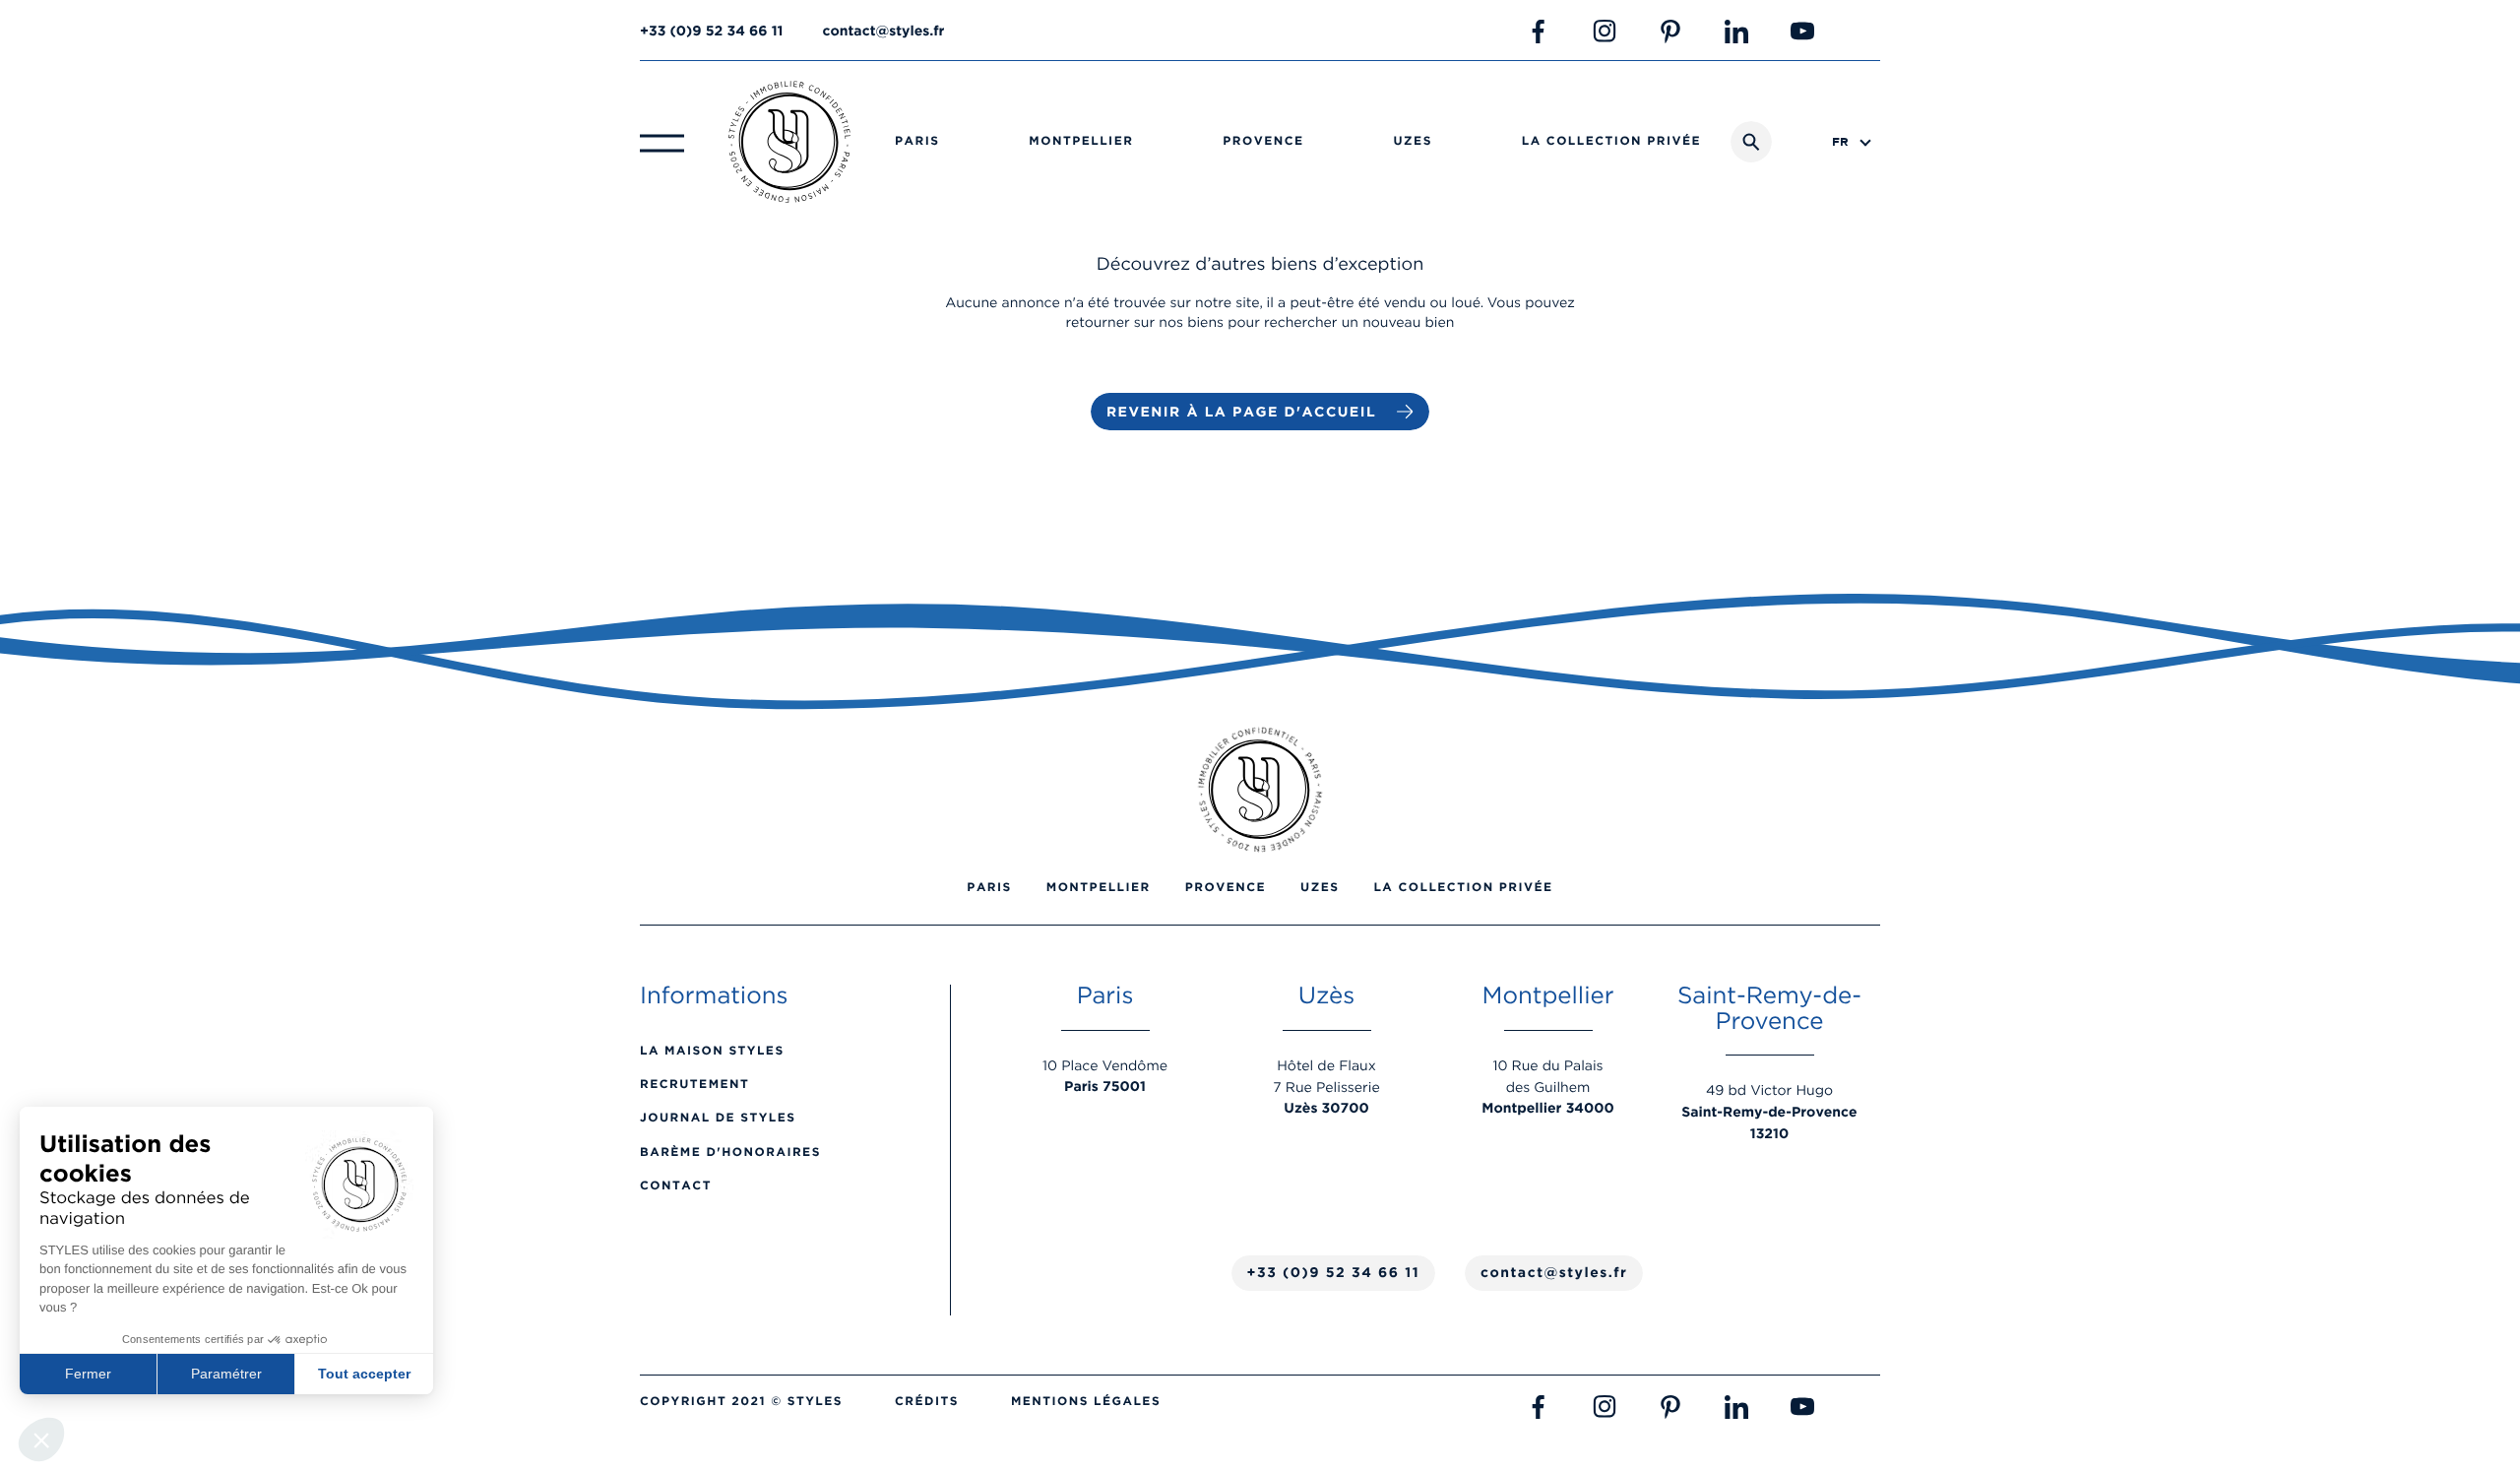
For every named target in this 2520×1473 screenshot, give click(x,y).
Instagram (1605, 32)
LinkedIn (1736, 32)
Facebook (1539, 32)
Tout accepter (364, 1374)
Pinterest (1670, 32)
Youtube (1802, 32)
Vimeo (1868, 32)
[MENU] (662, 142)
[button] (41, 1440)
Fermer (88, 1374)
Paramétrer (226, 1374)
